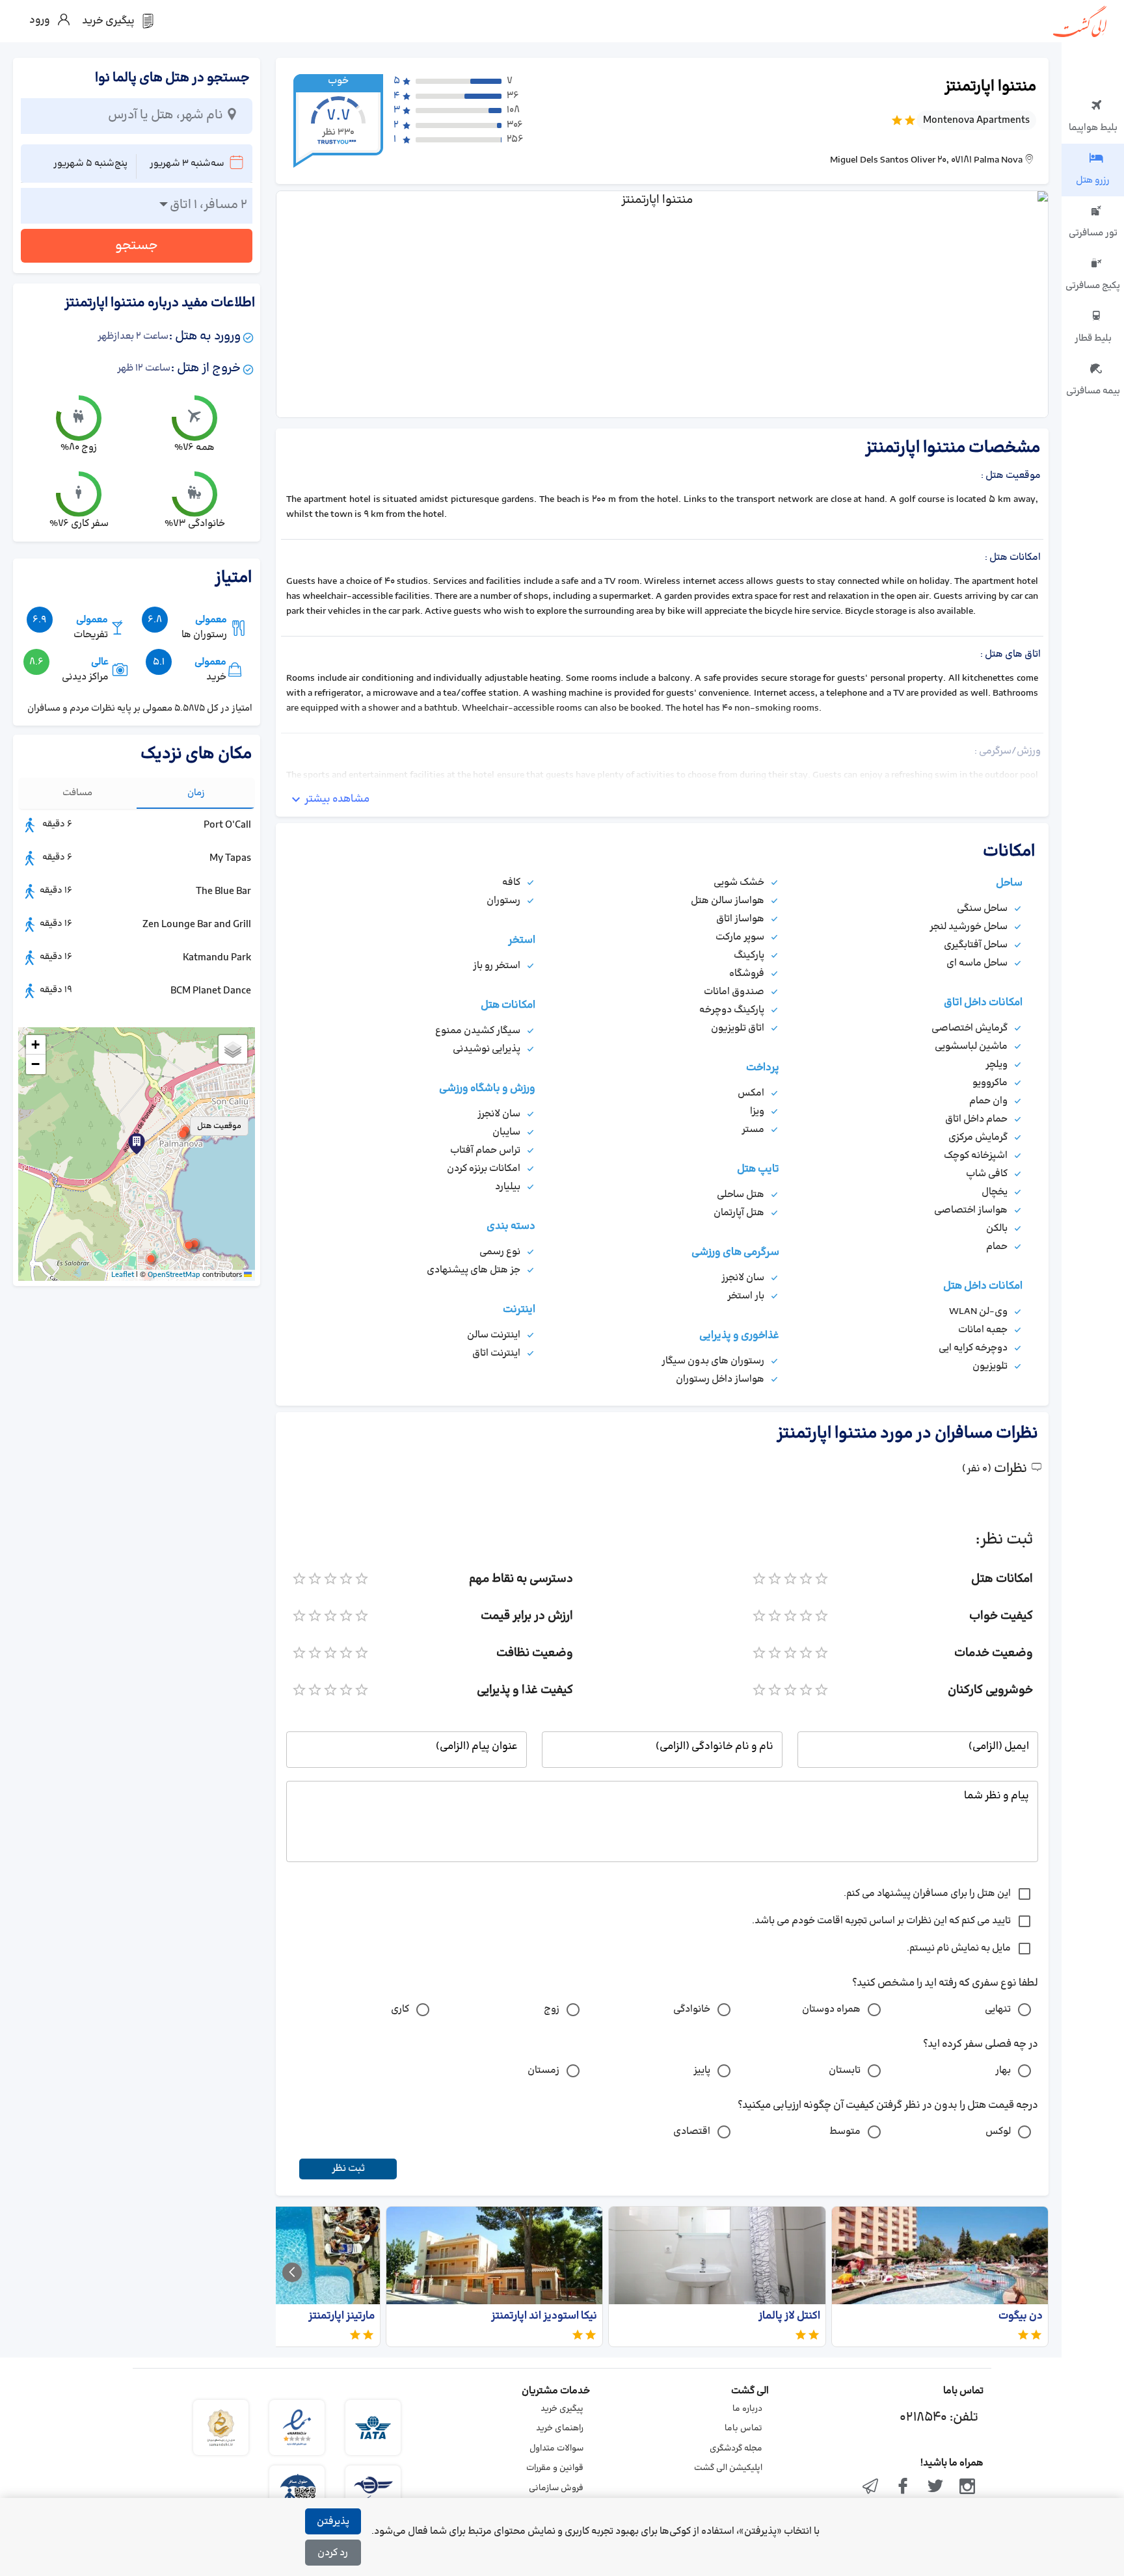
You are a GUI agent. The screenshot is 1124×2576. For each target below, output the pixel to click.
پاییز (702, 2070)
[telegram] (871, 2488)
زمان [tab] (196, 793)
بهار (1003, 2070)
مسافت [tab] (77, 793)
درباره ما (747, 2409)
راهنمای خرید (560, 2428)
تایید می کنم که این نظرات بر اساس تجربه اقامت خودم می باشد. (881, 1921)
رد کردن (333, 2553)
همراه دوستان (831, 2009)
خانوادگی (692, 2009)
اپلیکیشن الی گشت (728, 2468)
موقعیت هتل (219, 1126)
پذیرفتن (333, 2522)
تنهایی (998, 2009)
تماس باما (743, 2428)
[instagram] (967, 2488)
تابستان (845, 2070)
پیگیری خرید (562, 2409)
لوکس (998, 2132)
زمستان (543, 2070)
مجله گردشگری (736, 2449)
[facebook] (903, 2488)
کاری (400, 2009)
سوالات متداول (556, 2449)
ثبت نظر (348, 2169)
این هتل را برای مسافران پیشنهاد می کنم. (927, 1894)
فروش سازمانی (556, 2488)
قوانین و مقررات (555, 2468)
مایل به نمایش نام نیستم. (959, 1948)
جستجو (137, 246)
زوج (552, 2009)
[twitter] (935, 2488)
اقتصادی (692, 2132)
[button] (183, 1134)
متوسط (845, 2132)
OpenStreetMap (174, 1275)
